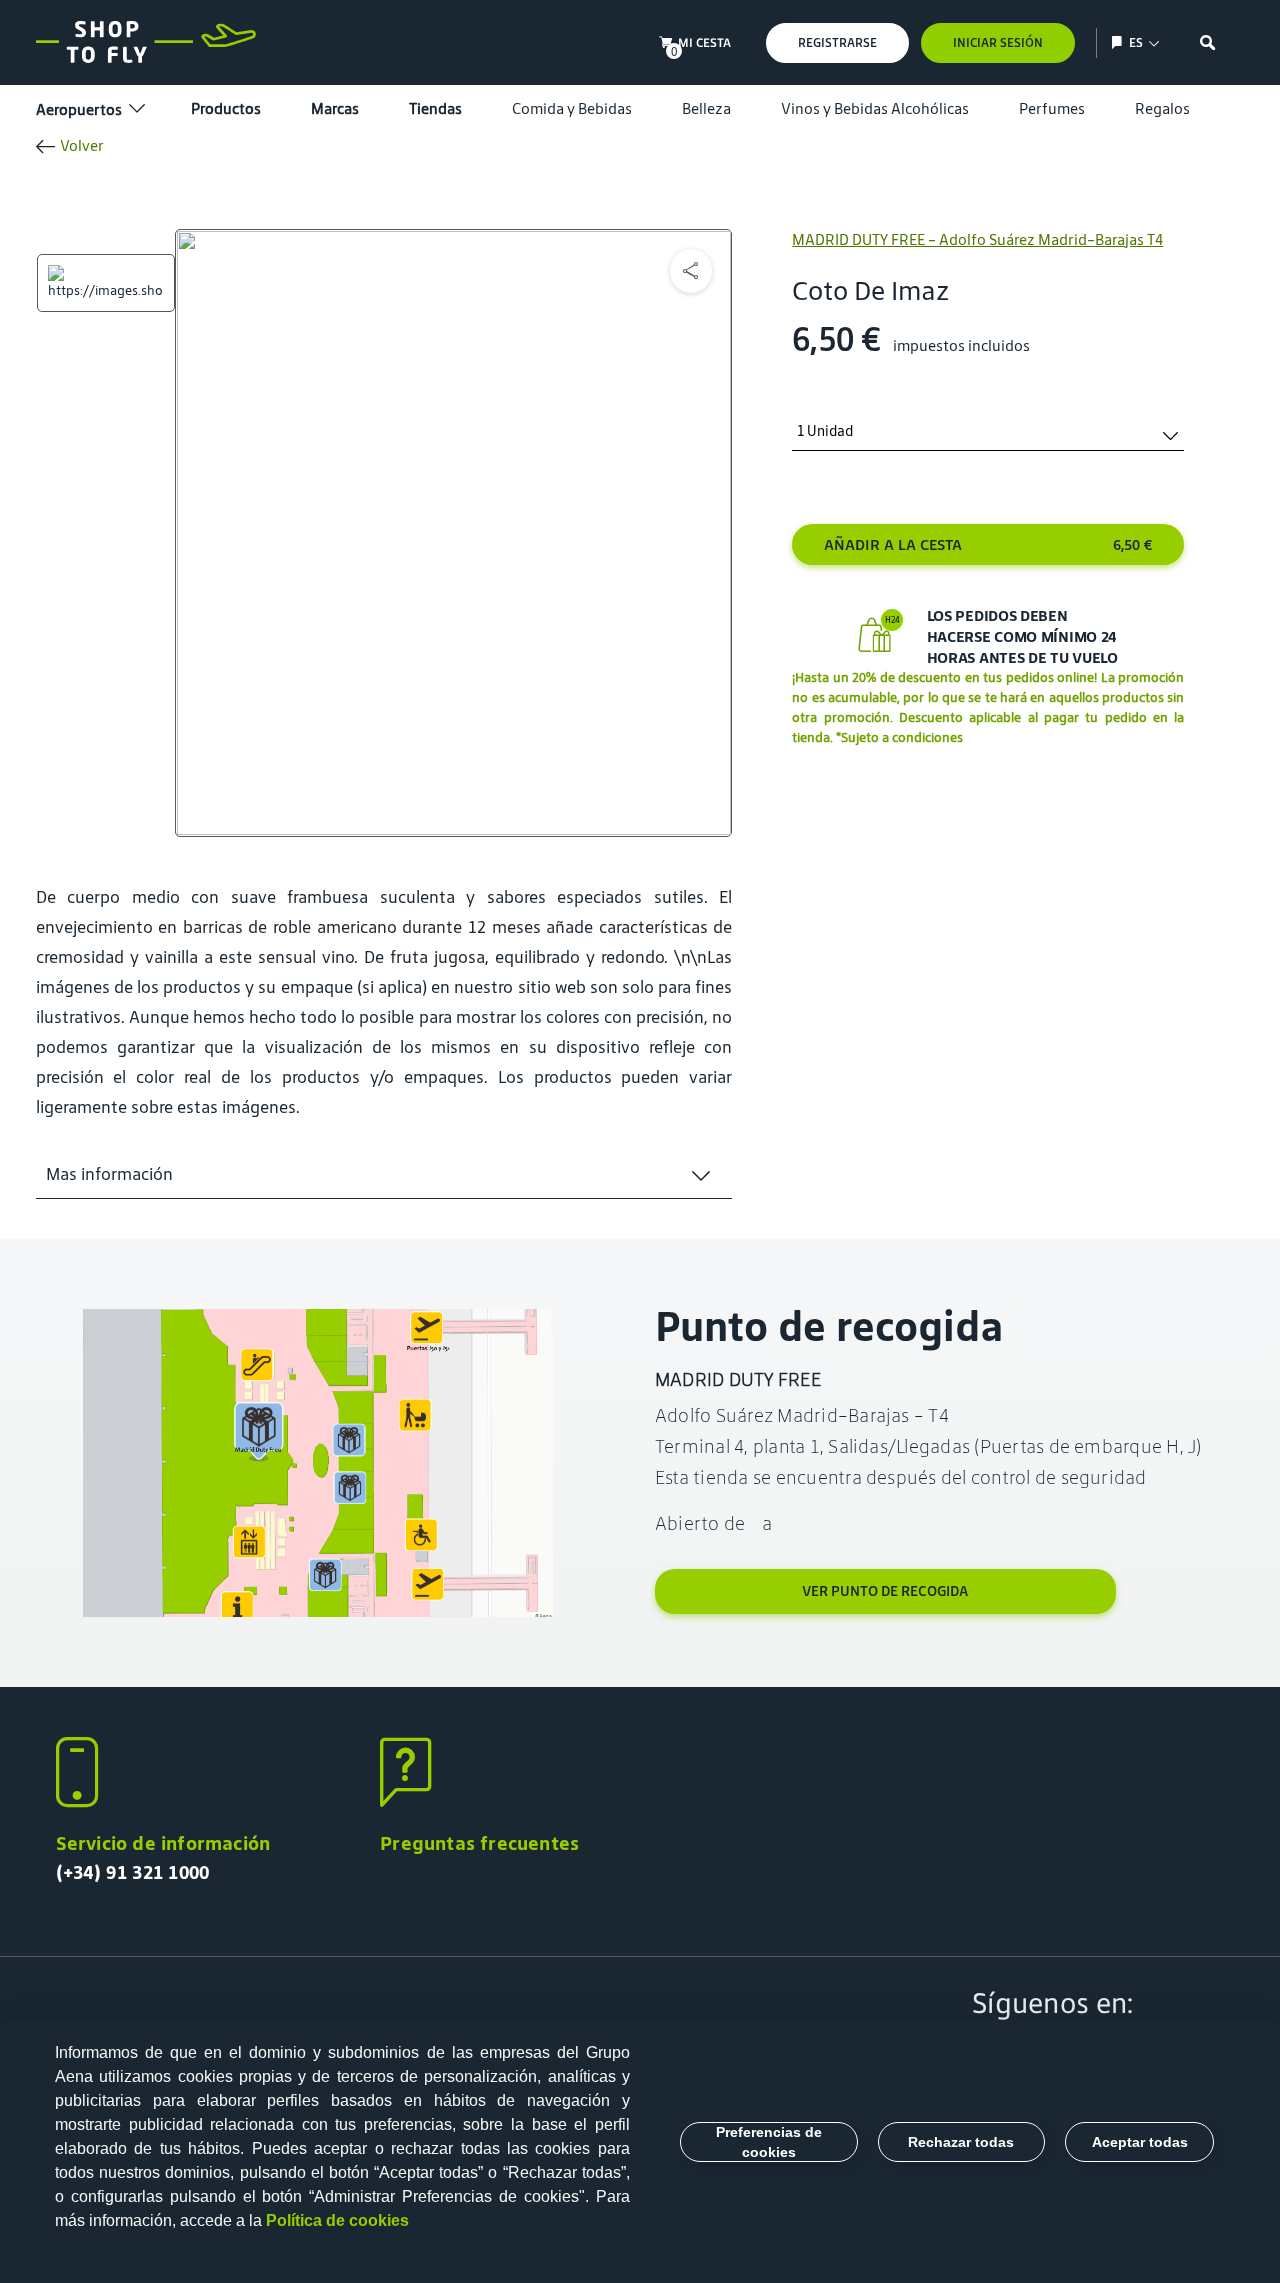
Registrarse (837, 42)
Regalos (1162, 108)
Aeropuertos (79, 109)
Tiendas (435, 108)
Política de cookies (337, 2220)
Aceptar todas (1140, 2142)
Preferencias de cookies (769, 2142)
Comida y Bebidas (572, 108)
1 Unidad (825, 431)
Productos (226, 108)
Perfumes (1052, 108)
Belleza (706, 108)
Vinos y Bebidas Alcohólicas (875, 108)
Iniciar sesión (998, 42)
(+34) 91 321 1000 (133, 1872)
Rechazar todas (961, 2142)
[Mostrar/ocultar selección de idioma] (1119, 42)
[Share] (691, 271)
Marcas (335, 108)
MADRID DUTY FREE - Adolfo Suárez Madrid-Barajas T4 (977, 239)
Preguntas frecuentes (479, 1843)
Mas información (109, 1174)
